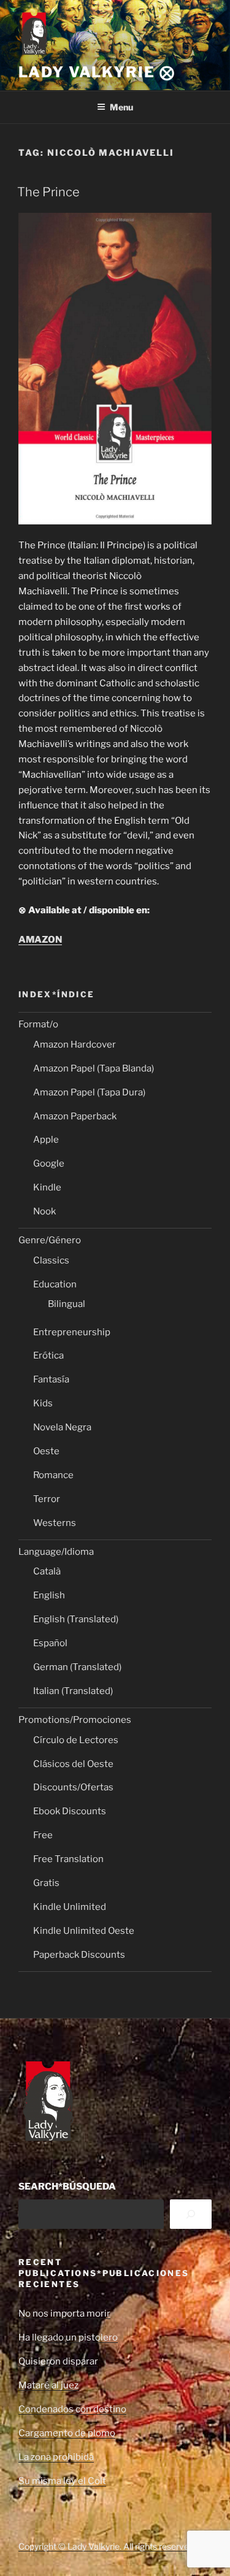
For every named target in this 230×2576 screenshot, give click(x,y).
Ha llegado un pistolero (68, 2337)
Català (47, 1571)
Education (55, 1284)
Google (49, 1163)
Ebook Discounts (70, 1811)
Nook (44, 1211)
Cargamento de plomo (67, 2433)
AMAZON (40, 940)
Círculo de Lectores (76, 1740)
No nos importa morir (64, 2313)
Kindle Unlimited (70, 1907)
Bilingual (67, 1304)
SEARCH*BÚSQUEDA (67, 2187)
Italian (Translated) (73, 1691)
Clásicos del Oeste (73, 1764)
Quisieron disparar (58, 2361)
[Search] (191, 2214)
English (49, 1595)
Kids (43, 1403)
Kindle (47, 1187)
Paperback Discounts (79, 1955)
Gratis (46, 1883)
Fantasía (51, 1379)
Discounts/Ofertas (73, 1787)
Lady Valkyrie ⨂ (97, 72)
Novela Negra (62, 1427)
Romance (53, 1475)
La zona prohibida (56, 2457)
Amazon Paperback (75, 1116)
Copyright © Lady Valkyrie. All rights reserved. (107, 2546)
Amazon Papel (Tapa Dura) (89, 1092)
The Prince (48, 192)
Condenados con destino (72, 2409)
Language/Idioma (56, 1552)
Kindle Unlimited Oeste (84, 1931)
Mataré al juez (48, 2385)
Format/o (38, 1024)
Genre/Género (50, 1240)
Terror (47, 1499)
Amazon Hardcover (75, 1045)
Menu (121, 107)
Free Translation (68, 1859)
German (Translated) (77, 1667)
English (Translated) (76, 1619)
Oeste (46, 1451)
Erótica (48, 1355)
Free (43, 1835)
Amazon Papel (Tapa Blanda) (94, 1068)
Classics (51, 1260)
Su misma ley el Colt (62, 2481)
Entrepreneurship (72, 1332)
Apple (46, 1140)
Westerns (55, 1523)
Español (50, 1643)
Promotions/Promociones (75, 1720)
